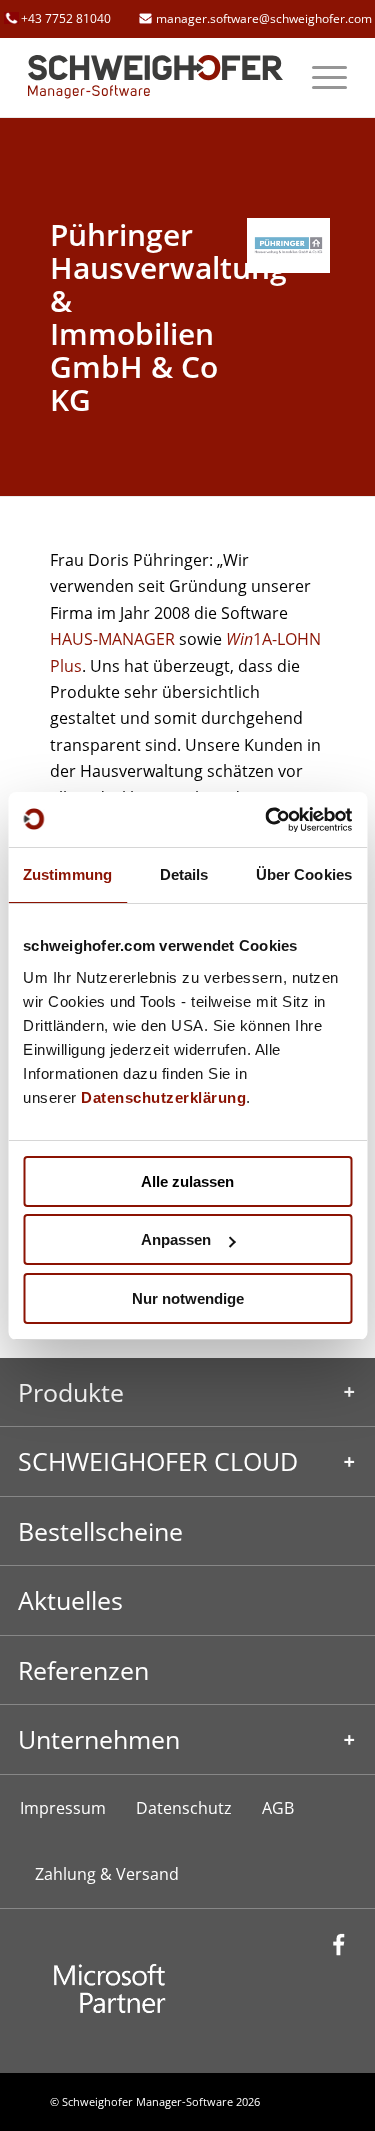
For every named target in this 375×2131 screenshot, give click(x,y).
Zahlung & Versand (107, 1874)
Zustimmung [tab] (67, 874)
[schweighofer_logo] (155, 77)
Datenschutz (184, 1808)
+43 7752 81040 (66, 18)
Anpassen (176, 1239)
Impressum (63, 1808)
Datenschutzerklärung (163, 1097)
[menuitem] (319, 77)
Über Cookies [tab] (304, 874)
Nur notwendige (188, 1298)
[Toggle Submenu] (187, 1392)
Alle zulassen (187, 1181)
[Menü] (319, 77)
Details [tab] (184, 874)
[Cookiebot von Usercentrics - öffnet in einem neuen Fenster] (267, 820)
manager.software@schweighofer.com (264, 18)
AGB (278, 1808)
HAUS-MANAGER (112, 639)
